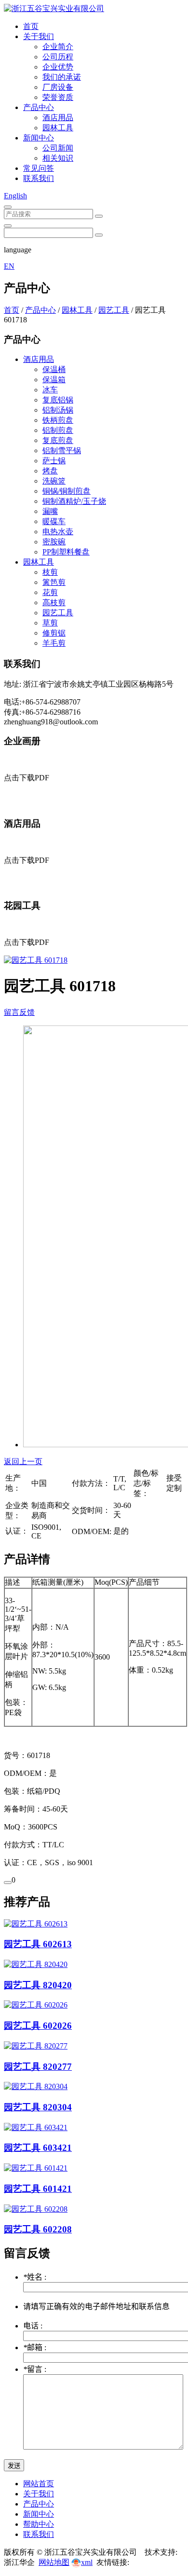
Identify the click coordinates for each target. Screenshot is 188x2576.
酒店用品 (58, 118)
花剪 (50, 592)
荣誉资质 (58, 97)
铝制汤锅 (58, 410)
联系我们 (39, 178)
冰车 (50, 390)
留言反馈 (19, 1012)
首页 (31, 26)
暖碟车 (54, 521)
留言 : (35, 2369)
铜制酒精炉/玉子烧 (74, 501)
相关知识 (58, 158)
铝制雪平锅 (62, 450)
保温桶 (54, 369)
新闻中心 (39, 138)
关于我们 (39, 36)
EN (9, 266)
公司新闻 (58, 148)
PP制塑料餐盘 (66, 552)
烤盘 (50, 471)
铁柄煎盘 (58, 420)
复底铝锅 (58, 400)
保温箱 (54, 380)
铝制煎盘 (58, 430)
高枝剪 (54, 602)
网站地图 (54, 2562)
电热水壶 (58, 532)
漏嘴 (50, 511)
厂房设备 (58, 87)
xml (87, 2562)
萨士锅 (54, 461)
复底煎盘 (58, 440)
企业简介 (58, 47)
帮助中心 (39, 2524)
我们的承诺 (62, 77)
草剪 (50, 623)
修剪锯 (54, 633)
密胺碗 (54, 542)
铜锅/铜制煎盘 (67, 491)
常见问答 (39, 168)
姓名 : (35, 2277)
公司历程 (58, 57)
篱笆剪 (54, 582)
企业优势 (58, 67)
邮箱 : (35, 2347)
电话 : (33, 2326)
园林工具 (58, 128)
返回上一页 (23, 1461)
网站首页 (39, 2484)
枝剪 (50, 572)
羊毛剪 (54, 643)
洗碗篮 (54, 481)
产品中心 (39, 107)
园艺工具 (114, 310)
